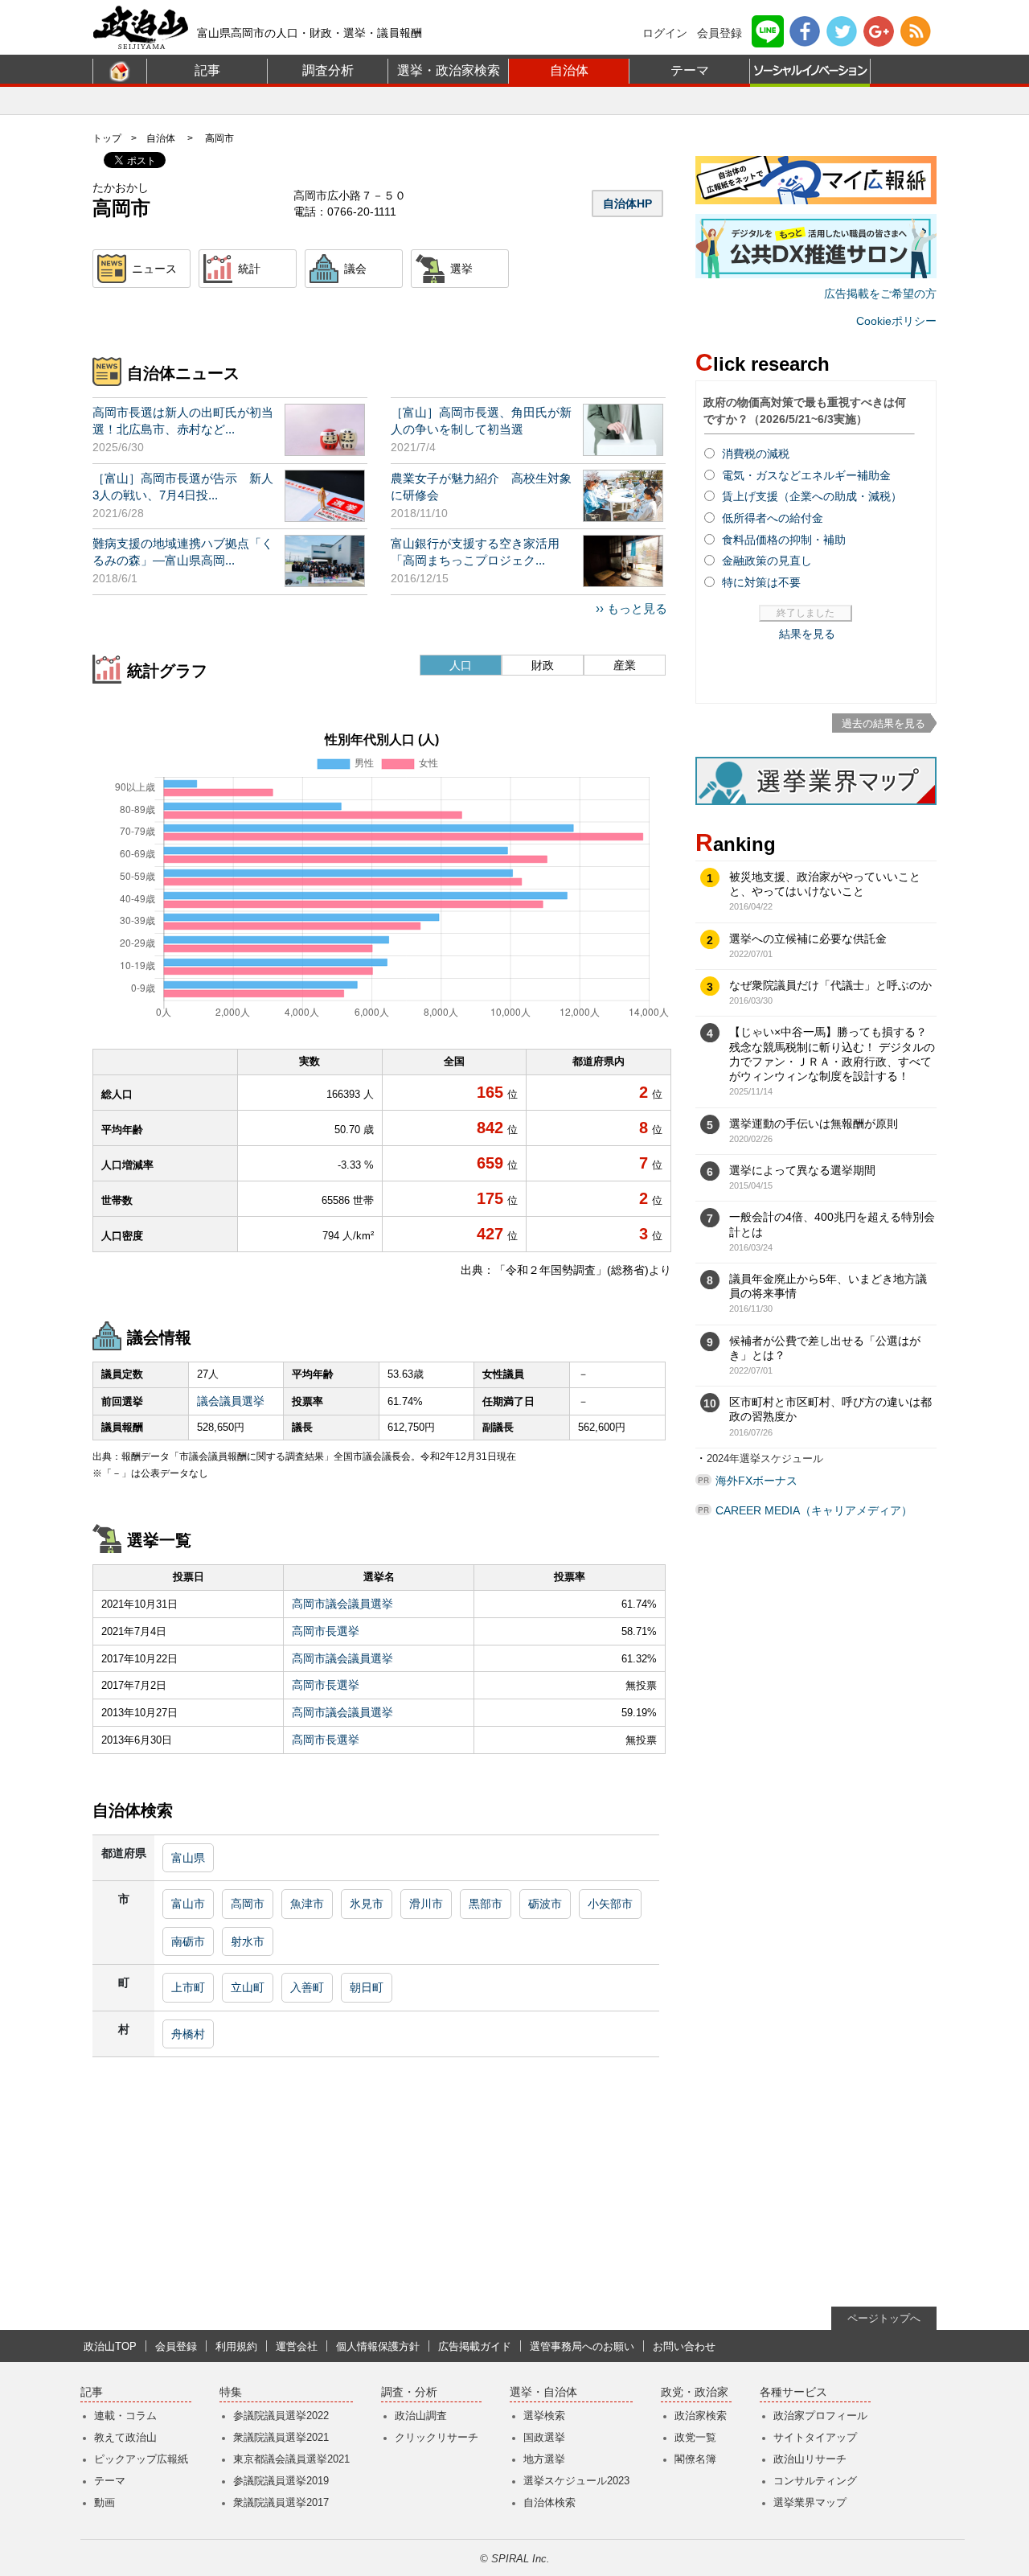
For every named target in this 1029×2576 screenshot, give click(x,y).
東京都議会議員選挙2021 (291, 2459)
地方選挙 (544, 2459)
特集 (231, 2392)
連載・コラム (125, 2416)
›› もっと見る (631, 608)
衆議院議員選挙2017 (281, 2502)
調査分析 (328, 70)
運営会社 (297, 2346)
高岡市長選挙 (326, 1631)
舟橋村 (188, 2034)
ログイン (665, 33)
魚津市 (307, 1904)
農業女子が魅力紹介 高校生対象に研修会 (481, 487)
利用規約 (236, 2346)
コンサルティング (815, 2481)
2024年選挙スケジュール (765, 1459)
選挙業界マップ (810, 2502)
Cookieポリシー (896, 321)
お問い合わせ (684, 2346)
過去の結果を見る (883, 723)
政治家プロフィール (820, 2416)
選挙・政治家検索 (449, 70)
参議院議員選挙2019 (281, 2481)
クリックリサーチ (437, 2437)
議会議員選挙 (231, 1401)
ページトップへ (884, 2318)
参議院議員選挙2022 (281, 2416)
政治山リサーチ (810, 2459)
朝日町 (367, 1987)
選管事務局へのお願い (582, 2346)
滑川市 (426, 1904)
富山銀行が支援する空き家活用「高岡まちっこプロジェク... (475, 552)
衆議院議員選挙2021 (281, 2437)
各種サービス (793, 2392)
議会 (355, 269)
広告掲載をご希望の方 (880, 294)
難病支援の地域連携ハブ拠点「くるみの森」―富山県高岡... (183, 552)
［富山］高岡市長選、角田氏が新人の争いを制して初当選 (481, 421)
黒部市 (486, 1904)
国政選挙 (544, 2437)
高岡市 (248, 1904)
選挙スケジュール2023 (576, 2481)
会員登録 (719, 33)
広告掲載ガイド (475, 2346)
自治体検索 (549, 2502)
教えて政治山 (125, 2437)
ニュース (154, 269)
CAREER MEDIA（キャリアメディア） (814, 1510)
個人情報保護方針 (378, 2346)
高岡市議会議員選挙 (342, 1604)
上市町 (188, 1987)
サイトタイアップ (815, 2437)
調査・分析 (409, 2392)
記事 (207, 70)
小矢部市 (610, 1904)
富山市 (188, 1904)
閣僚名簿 (695, 2459)
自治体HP (627, 203)
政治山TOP (110, 2346)
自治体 (569, 70)
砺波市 (545, 1904)
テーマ (690, 70)
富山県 (188, 1858)
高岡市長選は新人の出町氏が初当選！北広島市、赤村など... (183, 421)
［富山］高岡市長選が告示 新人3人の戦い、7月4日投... (183, 487)
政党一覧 (695, 2437)
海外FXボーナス (756, 1481)
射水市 (248, 1941)
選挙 (461, 269)
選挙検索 (544, 2416)
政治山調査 (421, 2416)
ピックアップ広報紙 (141, 2459)
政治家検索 (701, 2416)
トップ (107, 138)
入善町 (307, 1987)
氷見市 (367, 1904)
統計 (249, 269)
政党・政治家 (695, 2392)
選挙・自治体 (543, 2392)
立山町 (248, 1987)
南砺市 (188, 1941)
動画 (105, 2502)
